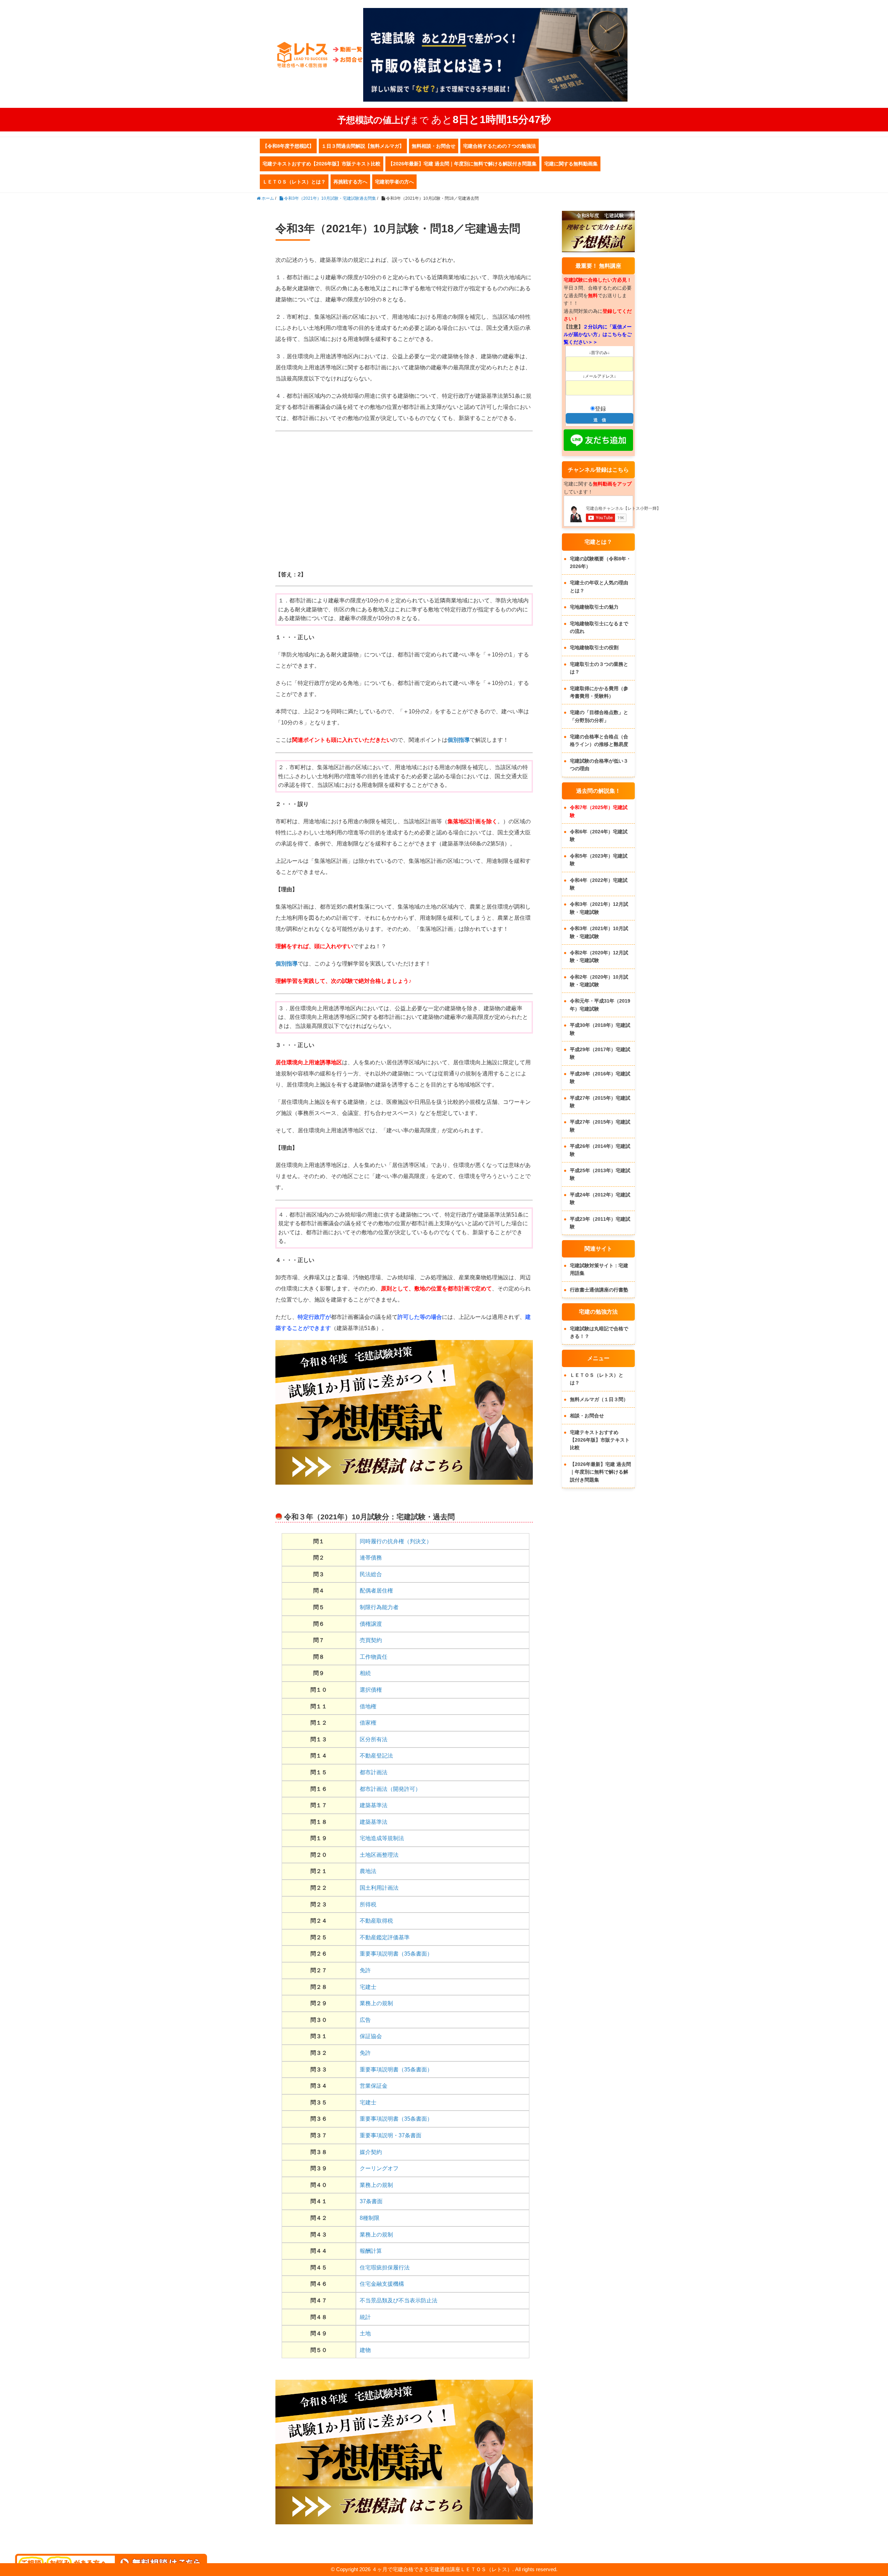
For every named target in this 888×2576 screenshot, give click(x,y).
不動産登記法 (376, 1756)
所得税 (368, 1904)
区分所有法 (374, 1739)
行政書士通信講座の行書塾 (599, 1290)
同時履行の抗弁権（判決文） (396, 1541)
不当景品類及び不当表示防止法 (399, 2300)
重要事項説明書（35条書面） (396, 1954)
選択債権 (371, 1690)
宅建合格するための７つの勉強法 (499, 146)
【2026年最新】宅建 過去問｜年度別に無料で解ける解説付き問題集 (462, 164)
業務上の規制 (376, 2003)
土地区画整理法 (379, 1855)
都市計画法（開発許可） (390, 1789)
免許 (365, 1970)
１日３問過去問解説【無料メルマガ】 (363, 146)
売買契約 (371, 1640)
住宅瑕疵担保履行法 (385, 2268)
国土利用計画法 (379, 1888)
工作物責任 (374, 1657)
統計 (365, 2317)
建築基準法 (374, 1805)
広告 (365, 2020)
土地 (365, 2333)
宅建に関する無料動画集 (571, 164)
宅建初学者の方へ (394, 182)
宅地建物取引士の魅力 (594, 607)
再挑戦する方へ (350, 182)
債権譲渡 (371, 1624)
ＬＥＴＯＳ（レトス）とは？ (294, 182)
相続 (365, 1673)
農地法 (368, 1871)
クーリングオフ (379, 2168)
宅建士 (368, 1987)
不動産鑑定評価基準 (385, 1937)
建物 (365, 2350)
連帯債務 (371, 1558)
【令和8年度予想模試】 (288, 146)
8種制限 (370, 2218)
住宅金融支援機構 (382, 2284)
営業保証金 (374, 2086)
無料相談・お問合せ (434, 146)
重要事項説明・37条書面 (391, 2135)
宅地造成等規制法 (382, 1838)
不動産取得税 (376, 1921)
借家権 (368, 1723)
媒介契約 (371, 2152)
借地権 (368, 1706)
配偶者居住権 (376, 1591)
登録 (600, 409)
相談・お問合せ (587, 1416)
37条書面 (371, 2201)
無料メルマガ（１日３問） (599, 1399)
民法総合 (371, 1574)
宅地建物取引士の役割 (594, 647)
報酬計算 (371, 2251)
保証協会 (371, 2036)
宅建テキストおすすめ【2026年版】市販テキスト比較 (322, 164)
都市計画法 (374, 1772)
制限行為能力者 (379, 1607)
